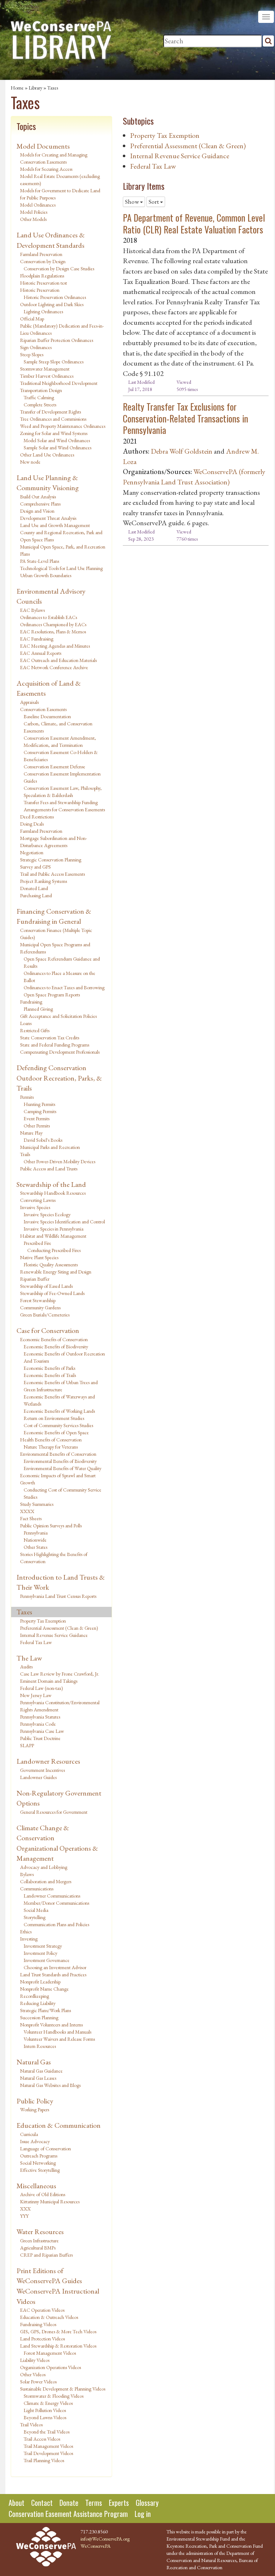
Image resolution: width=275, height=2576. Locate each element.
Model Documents (43, 146)
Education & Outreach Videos (49, 2317)
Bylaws (27, 1874)
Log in (143, 2514)
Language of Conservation (45, 2149)
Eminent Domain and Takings (49, 1681)
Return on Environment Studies (54, 1418)
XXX (25, 2209)
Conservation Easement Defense (54, 767)
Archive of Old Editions (43, 2194)
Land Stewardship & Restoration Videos (58, 2346)
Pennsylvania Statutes (40, 1717)
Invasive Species (35, 1207)
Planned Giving (38, 1009)
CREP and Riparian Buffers (46, 2255)
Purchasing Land (36, 895)
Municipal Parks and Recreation (50, 1147)
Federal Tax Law (36, 1642)
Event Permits (37, 1118)
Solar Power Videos (38, 2382)
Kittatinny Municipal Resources (50, 2202)
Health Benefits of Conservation (51, 1440)
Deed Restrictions (37, 817)
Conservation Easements (43, 709)
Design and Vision (37, 511)
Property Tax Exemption (43, 1621)
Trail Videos (31, 2425)
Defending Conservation (51, 1068)
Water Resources (40, 2232)
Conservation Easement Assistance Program (68, 2514)
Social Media (36, 1910)
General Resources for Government (54, 1812)
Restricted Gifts (35, 1030)
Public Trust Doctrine (40, 1738)
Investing (29, 1939)
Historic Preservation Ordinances (55, 297)
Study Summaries (37, 1504)
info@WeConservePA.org (105, 2539)
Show (132, 202)
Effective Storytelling (40, 2170)
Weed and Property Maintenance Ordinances (63, 426)
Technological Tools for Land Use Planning (61, 568)
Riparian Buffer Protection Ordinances (57, 340)
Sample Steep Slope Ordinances (54, 362)
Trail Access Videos (42, 2439)
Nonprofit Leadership (40, 1982)
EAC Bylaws (32, 610)
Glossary (147, 2503)
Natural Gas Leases (38, 2078)
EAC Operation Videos (42, 2310)
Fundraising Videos (38, 2324)
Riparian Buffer (35, 1279)
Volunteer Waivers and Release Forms (59, 2039)
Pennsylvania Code (38, 1724)
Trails (25, 1154)
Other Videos (33, 2374)
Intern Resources (40, 2046)
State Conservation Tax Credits (50, 1038)
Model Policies (34, 212)
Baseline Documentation (47, 716)
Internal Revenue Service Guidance (54, 1635)
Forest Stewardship (38, 1300)
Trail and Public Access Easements (52, 874)
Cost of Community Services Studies (58, 1425)
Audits (26, 1667)
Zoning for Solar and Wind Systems (54, 433)
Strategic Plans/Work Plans (45, 2010)
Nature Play (31, 1133)
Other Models (33, 219)
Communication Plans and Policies (56, 1924)
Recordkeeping (35, 1996)
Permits (27, 1097)
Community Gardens (40, 1308)
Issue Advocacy (35, 2141)
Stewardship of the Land (51, 1184)
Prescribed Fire (37, 1243)
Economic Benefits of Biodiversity (56, 1347)
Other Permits (37, 1126)
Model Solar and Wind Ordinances (57, 440)
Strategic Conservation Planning (51, 860)
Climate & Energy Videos (48, 2403)
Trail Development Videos (48, 2453)
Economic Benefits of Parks (49, 1368)
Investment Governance (47, 1960)
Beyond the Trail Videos (47, 2432)
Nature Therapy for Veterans (51, 1447)
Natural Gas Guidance (41, 2071)
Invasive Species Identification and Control (64, 1222)
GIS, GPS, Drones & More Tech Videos (58, 2331)
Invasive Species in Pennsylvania (54, 1229)
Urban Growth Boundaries (46, 575)
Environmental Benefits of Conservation (58, 1454)
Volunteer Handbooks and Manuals (57, 2032)
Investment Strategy (43, 1946)
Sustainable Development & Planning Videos (63, 2389)
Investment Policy (40, 1953)
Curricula (29, 2134)
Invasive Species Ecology (47, 1214)
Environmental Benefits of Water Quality (62, 1468)
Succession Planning (39, 2017)
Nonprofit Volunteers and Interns (51, 2025)
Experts (119, 2503)
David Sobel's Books (43, 1140)
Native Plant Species (39, 1257)
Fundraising (31, 1002)
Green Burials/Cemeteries (45, 1315)
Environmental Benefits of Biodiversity (60, 1461)
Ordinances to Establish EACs (49, 617)
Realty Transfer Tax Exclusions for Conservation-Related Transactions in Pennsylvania (185, 418)
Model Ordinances (38, 205)
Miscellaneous (36, 2186)
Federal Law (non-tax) (42, 1688)
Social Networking (38, 2163)
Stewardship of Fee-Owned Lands (52, 1293)
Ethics (26, 1932)
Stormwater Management (45, 369)
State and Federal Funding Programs (55, 1045)
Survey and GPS (35, 867)
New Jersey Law (36, 1695)
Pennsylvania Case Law (42, 1731)
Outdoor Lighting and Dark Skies (52, 304)
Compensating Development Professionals (60, 1052)
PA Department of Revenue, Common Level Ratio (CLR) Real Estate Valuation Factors (194, 223)
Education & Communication (59, 2125)
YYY (24, 2216)
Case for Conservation (48, 1330)
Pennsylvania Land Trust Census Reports (58, 1596)
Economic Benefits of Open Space (56, 1432)
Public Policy (35, 2101)
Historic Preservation (40, 290)
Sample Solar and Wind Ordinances (57, 448)
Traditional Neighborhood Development (59, 383)
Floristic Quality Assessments (51, 1265)
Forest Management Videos (50, 2353)
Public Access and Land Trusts (49, 1169)
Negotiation (32, 852)
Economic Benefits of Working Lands (59, 1411)
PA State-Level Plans (40, 561)
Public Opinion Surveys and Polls (51, 1526)
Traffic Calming (39, 397)
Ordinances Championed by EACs (53, 624)
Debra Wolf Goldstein (182, 451)
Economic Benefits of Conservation (54, 1339)
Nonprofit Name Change (44, 1989)
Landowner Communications (52, 1896)
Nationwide (35, 1540)
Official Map (32, 319)
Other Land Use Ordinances (47, 455)
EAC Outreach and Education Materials (58, 660)
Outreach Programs (39, 2156)
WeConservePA (96, 2546)
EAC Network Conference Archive (54, 667)
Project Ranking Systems (44, 881)
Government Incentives (42, 1770)
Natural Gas (34, 2062)
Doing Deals (32, 824)
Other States (35, 1547)
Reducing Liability (38, 2003)
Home (17, 88)
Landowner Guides (38, 1777)
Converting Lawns (38, 1200)
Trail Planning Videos (44, 2460)
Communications (37, 1889)
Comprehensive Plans (40, 504)
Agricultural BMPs (38, 2248)
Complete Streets (40, 405)
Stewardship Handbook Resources (53, 1193)
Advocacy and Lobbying (44, 1867)
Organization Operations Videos (50, 2367)
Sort (154, 202)
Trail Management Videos (48, 2446)
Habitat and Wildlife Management (53, 1236)
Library (35, 88)
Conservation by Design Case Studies (59, 269)
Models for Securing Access (46, 169)
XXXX (27, 1511)
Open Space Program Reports (52, 995)
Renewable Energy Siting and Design (56, 1272)
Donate (69, 2503)
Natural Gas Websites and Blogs (50, 2085)
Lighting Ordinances (43, 311)
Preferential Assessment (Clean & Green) (59, 1628)
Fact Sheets (31, 1518)
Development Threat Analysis (48, 518)
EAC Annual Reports (41, 653)
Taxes (53, 88)
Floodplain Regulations (42, 276)
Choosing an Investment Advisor (55, 1967)
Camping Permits (40, 1111)
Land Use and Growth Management (55, 525)
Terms (94, 2503)
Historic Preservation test (44, 283)
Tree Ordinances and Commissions (53, 419)
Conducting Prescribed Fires (54, 1250)
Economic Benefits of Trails (50, 1375)
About (16, 2503)
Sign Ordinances (36, 347)
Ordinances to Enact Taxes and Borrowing (64, 987)
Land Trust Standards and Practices (53, 1975)
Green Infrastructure (39, 2241)
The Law (29, 1658)
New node (30, 462)
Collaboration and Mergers (46, 1881)
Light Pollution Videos (45, 2410)
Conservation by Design (43, 261)
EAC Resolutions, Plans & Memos (53, 632)
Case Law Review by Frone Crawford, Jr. (60, 1674)
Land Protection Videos (42, 2339)
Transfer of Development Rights (50, 412)
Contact (42, 2503)
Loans (26, 1023)
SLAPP (27, 1745)
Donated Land (34, 888)
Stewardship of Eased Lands (46, 1286)
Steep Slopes (32, 354)
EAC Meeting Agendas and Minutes (55, 646)
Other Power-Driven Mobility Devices (59, 1161)
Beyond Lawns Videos (45, 2417)
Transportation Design (41, 390)
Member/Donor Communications (56, 1903)
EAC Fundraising (37, 639)
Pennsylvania (36, 1533)
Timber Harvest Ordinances (47, 376)
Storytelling (35, 1917)
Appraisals (29, 702)
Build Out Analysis (38, 497)
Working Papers (35, 2109)
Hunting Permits (39, 1104)
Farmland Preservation (41, 254)
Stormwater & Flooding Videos (54, 2396)
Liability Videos (35, 2360)
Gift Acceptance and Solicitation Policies (58, 1016)
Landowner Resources (48, 1761)
